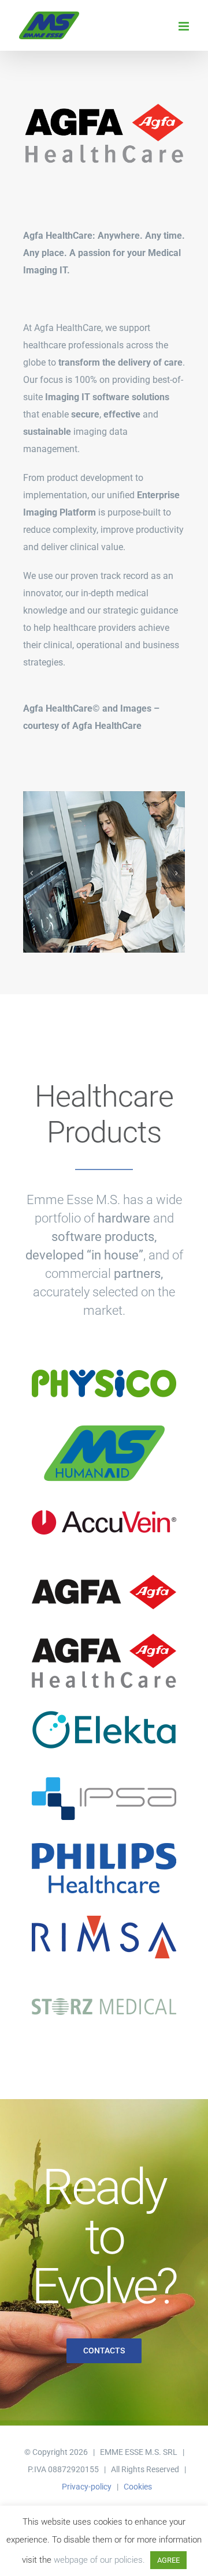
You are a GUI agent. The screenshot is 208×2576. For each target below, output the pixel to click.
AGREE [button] (168, 2560)
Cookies (138, 2487)
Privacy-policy (87, 2487)
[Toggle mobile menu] (185, 26)
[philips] (104, 1844)
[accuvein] (104, 1498)
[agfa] (104, 1567)
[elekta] (104, 1706)
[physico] (104, 1360)
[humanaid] (104, 1429)
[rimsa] (104, 1913)
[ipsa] (104, 1775)
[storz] (104, 1982)
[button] (32, 873)
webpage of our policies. (99, 2560)
